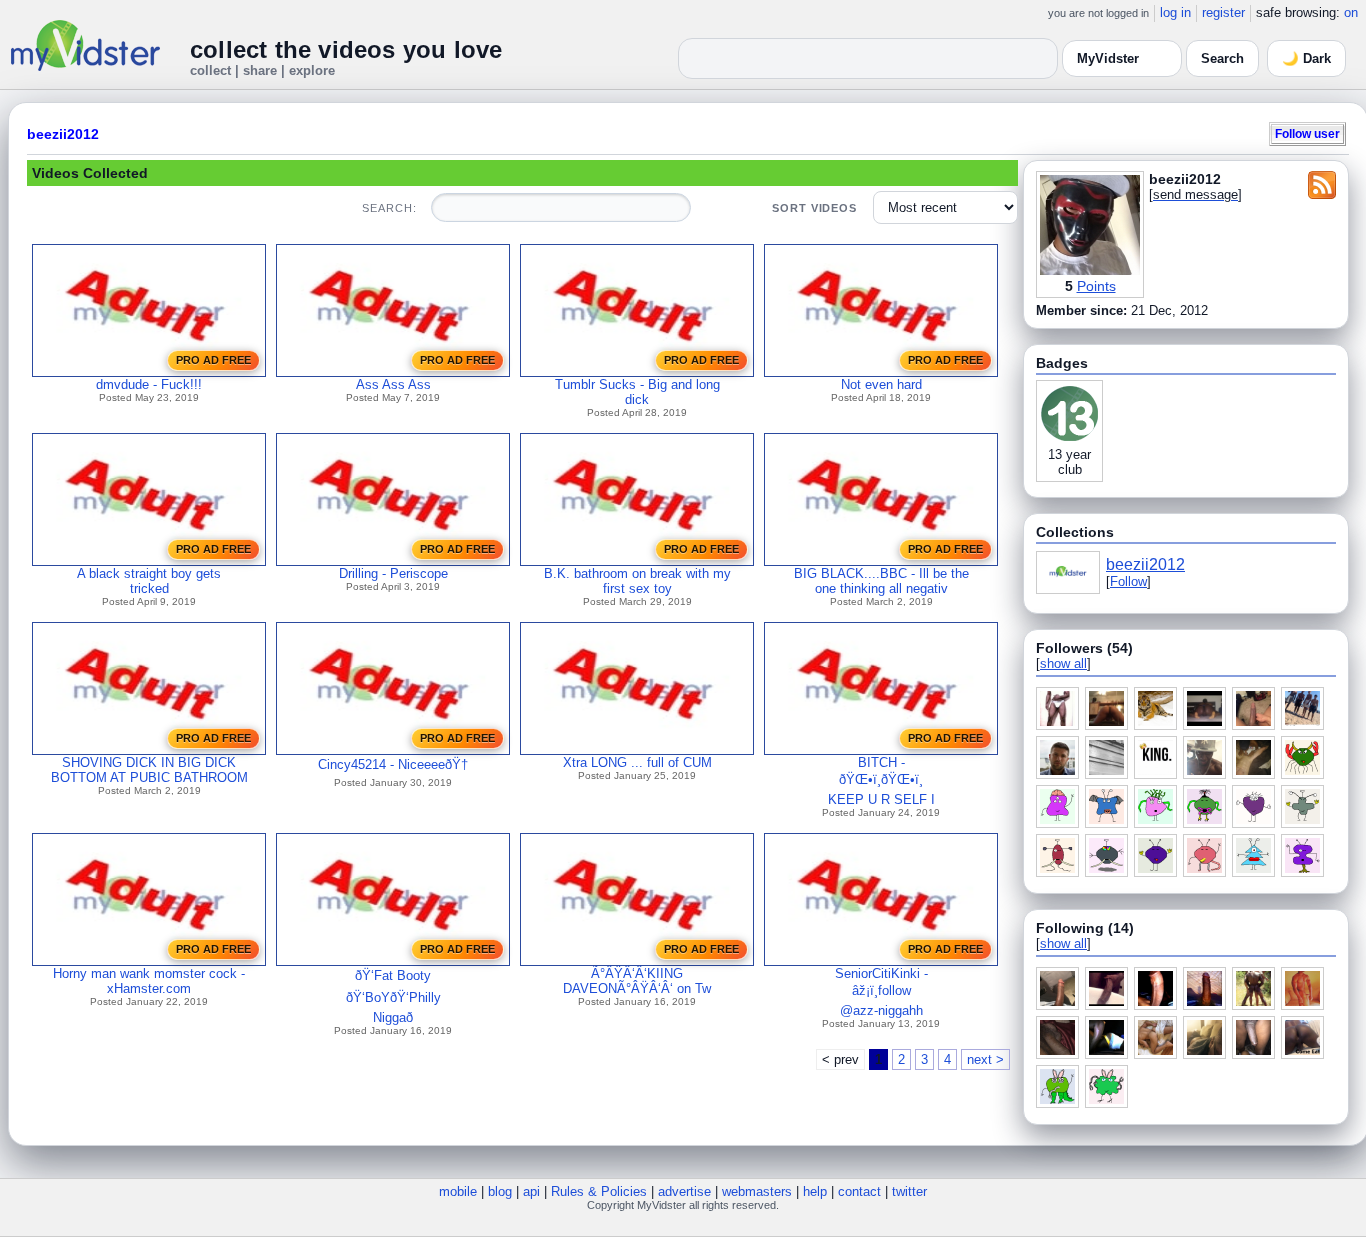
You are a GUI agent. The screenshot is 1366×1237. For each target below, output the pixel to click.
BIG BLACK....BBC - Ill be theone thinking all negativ (881, 581)
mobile (458, 1191)
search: (389, 208)
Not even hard (881, 384)
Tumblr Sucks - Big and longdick (637, 392)
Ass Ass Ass (393, 384)
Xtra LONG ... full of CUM (637, 762)
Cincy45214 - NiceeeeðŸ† (393, 764)
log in (1175, 12)
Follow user (1307, 133)
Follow (1128, 581)
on (1351, 12)
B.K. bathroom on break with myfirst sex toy (637, 581)
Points (1096, 286)
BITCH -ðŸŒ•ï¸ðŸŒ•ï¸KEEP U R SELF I (881, 781)
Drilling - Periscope (393, 573)
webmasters (757, 1191)
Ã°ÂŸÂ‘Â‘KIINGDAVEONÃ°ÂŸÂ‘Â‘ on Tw (637, 981)
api (531, 1191)
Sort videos (814, 208)
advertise (684, 1191)
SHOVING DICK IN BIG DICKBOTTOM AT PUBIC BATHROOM (149, 770)
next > (985, 1059)
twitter (909, 1191)
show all (1063, 663)
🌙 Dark (1306, 58)
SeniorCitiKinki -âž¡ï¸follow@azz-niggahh (881, 992)
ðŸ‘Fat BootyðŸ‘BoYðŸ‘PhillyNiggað (393, 996)
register (1223, 12)
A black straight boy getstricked (149, 581)
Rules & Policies (599, 1191)
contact (859, 1191)
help (815, 1191)
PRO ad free (213, 360)
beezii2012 (63, 134)
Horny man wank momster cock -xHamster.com (149, 981)
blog (500, 1191)
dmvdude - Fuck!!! (149, 384)
